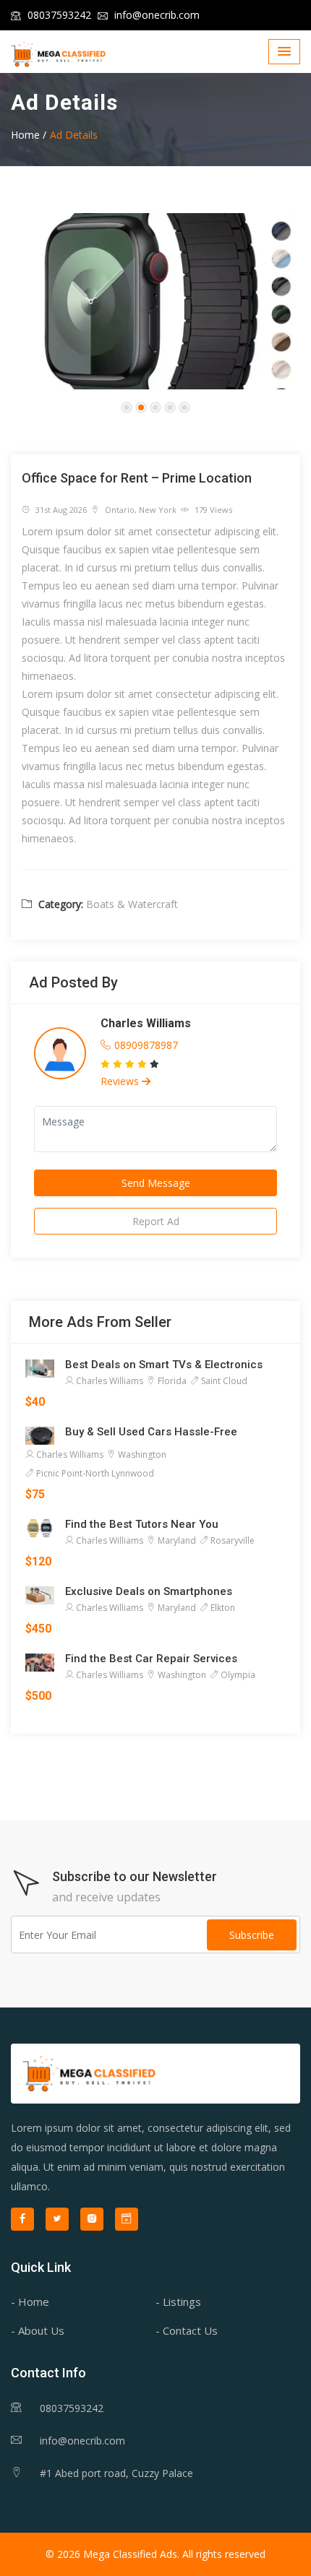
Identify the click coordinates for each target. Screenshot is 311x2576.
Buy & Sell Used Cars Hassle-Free (151, 1432)
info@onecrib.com (155, 15)
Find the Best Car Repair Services (151, 1659)
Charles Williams (146, 1023)
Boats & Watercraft (132, 904)
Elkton (222, 1608)
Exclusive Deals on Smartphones (149, 1591)
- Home (30, 2301)
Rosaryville (231, 1540)
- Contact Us (187, 2330)
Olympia (237, 1675)
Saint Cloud (223, 1381)
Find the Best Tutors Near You (142, 1524)
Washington (141, 1455)
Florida (171, 1381)
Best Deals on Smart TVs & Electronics (164, 1365)
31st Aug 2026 (60, 510)
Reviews (121, 1081)
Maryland (176, 1540)
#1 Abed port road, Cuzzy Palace (116, 2473)
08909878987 (146, 1045)
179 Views (212, 510)
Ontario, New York (140, 510)
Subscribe (252, 1935)
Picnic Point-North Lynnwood (94, 1473)
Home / (29, 135)
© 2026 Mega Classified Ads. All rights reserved (155, 2554)
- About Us (38, 2330)
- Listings (178, 2301)
